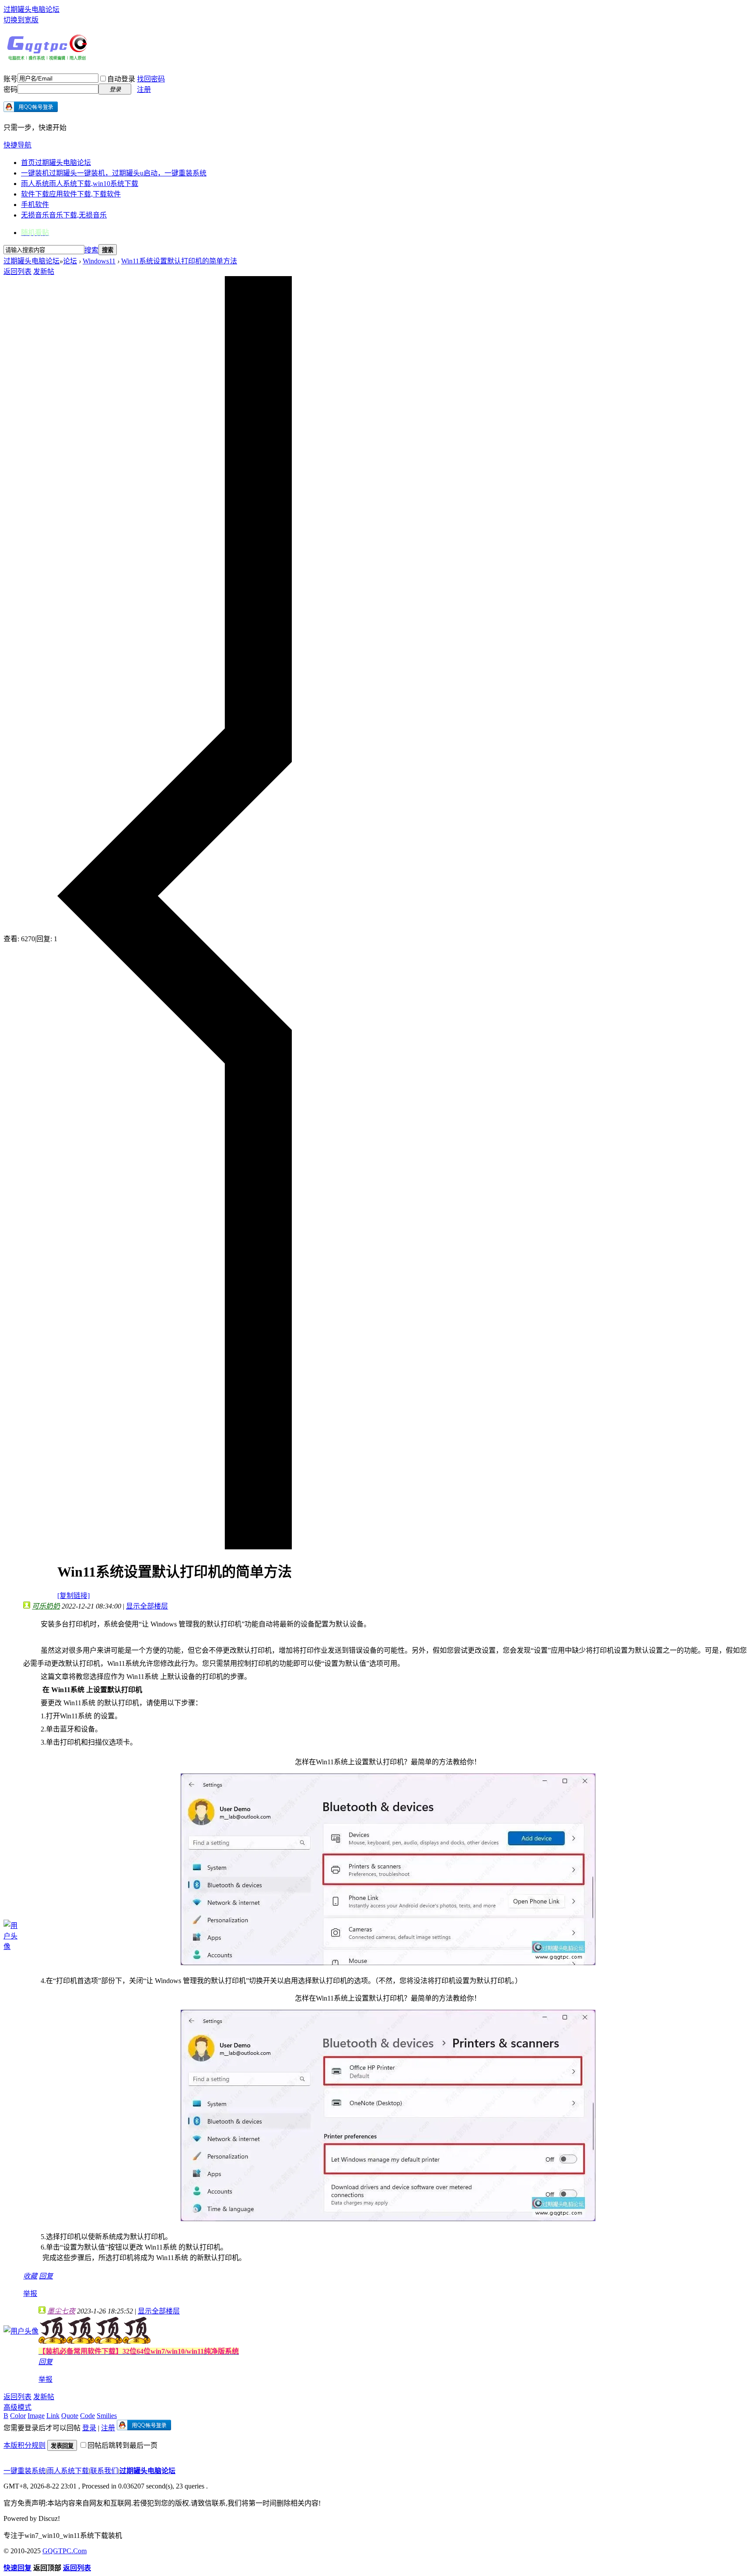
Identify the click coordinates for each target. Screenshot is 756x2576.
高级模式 (17, 2407)
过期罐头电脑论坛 (31, 9)
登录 (89, 2428)
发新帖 (44, 272)
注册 (144, 89)
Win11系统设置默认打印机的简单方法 (179, 261)
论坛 (70, 261)
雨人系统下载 (68, 2471)
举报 (30, 2294)
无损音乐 (64, 215)
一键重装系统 (24, 2471)
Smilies (107, 2416)
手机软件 (35, 205)
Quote (70, 2416)
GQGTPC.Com (65, 2551)
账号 (10, 79)
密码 (10, 89)
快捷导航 (17, 145)
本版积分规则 (24, 2445)
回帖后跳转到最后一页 (122, 2445)
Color (18, 2416)
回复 (46, 2276)
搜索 (91, 250)
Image (36, 2416)
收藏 (30, 2276)
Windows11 (99, 261)
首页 (56, 163)
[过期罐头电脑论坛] (47, 58)
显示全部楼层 (147, 1606)
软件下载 (71, 194)
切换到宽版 (21, 20)
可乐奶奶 (46, 1606)
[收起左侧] (175, 1547)
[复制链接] (73, 1596)
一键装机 (114, 173)
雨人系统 (80, 184)
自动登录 (121, 79)
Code (87, 2416)
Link (53, 2416)
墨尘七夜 (61, 2311)
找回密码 (151, 79)
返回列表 (17, 272)
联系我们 (104, 2471)
